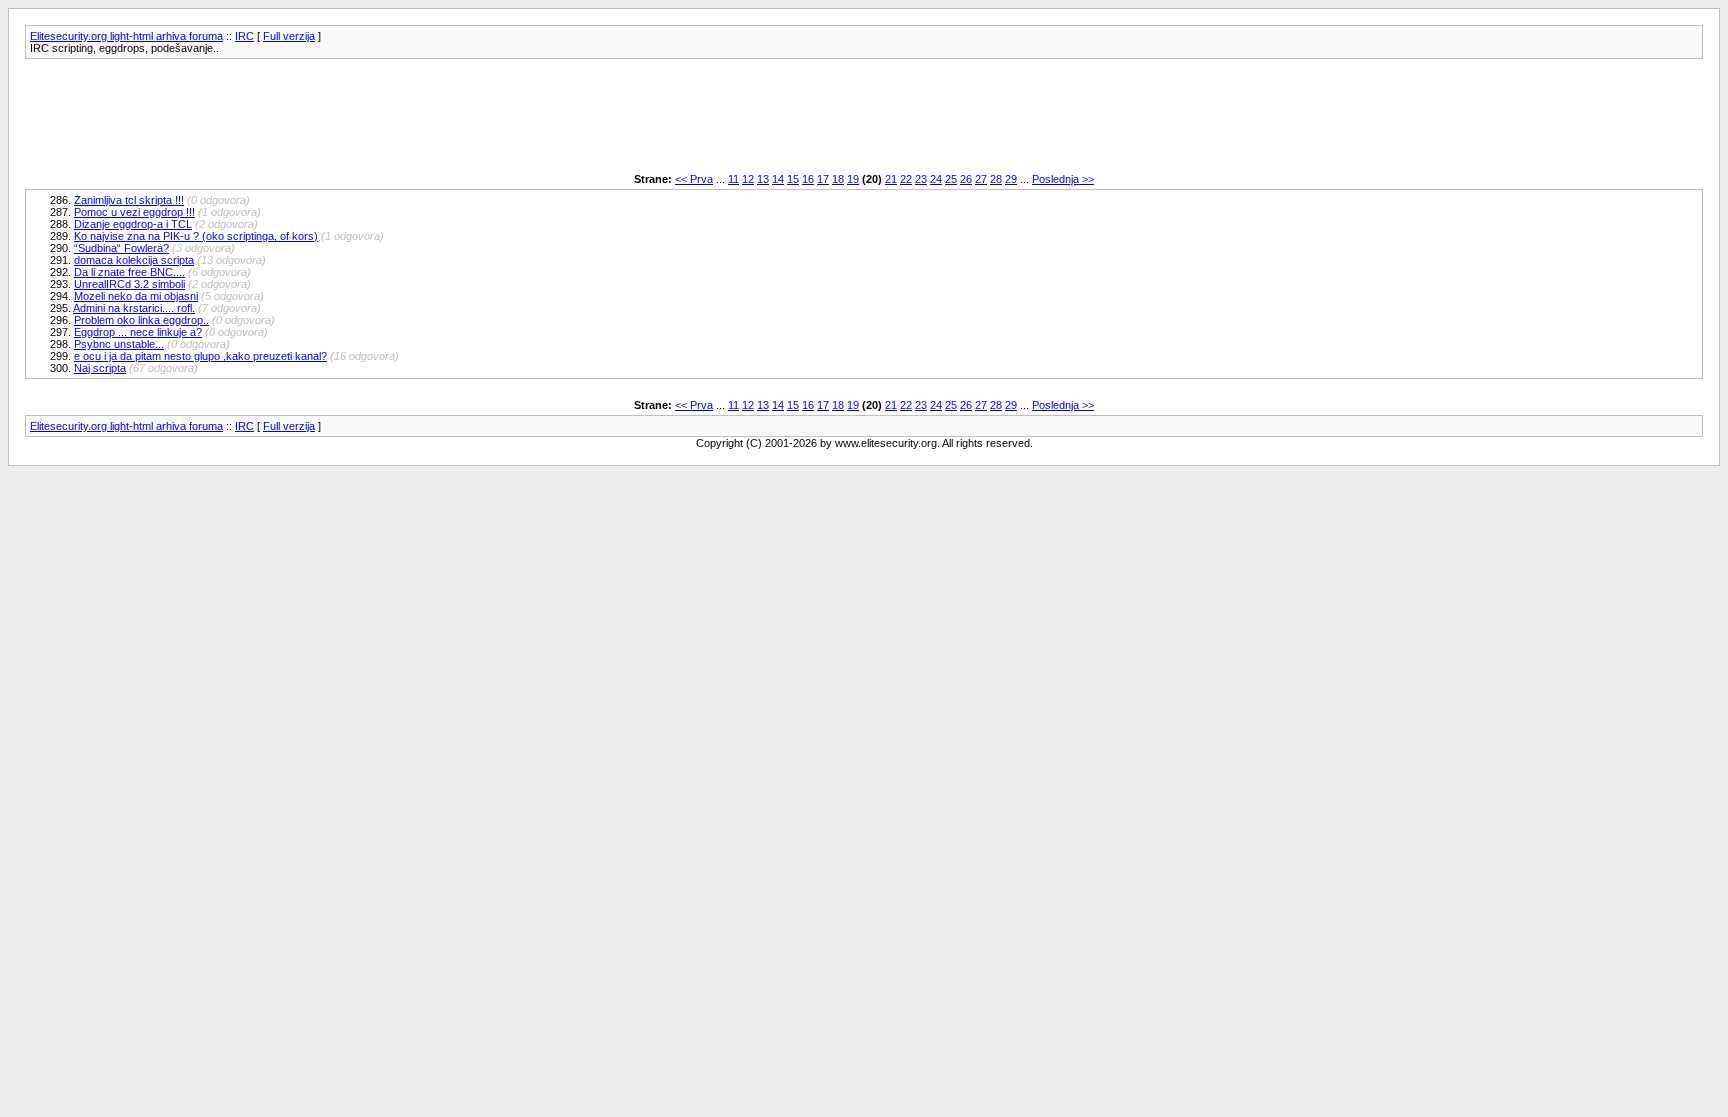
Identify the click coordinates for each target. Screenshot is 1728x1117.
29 (1011, 179)
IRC (244, 36)
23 (921, 179)
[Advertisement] (389, 116)
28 (996, 179)
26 (966, 179)
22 (906, 179)
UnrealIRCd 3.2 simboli (129, 284)
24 (936, 179)
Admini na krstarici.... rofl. (134, 308)
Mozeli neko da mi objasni (136, 296)
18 (838, 179)
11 (733, 179)
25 (951, 179)
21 (891, 179)
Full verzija (289, 36)
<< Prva (694, 179)
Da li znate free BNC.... (129, 272)
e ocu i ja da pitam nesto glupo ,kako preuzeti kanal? (200, 356)
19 (853, 179)
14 (778, 179)
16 (808, 179)
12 (748, 179)
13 (763, 179)
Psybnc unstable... (119, 344)
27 (981, 179)
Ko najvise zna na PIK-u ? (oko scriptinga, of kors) (196, 236)
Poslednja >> (1063, 179)
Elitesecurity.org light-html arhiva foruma (126, 36)
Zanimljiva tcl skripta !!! (129, 200)
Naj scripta (100, 368)
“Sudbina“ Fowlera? (121, 248)
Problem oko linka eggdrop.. (141, 320)
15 (793, 179)
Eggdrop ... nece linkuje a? (138, 332)
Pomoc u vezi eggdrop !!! (134, 212)
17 (823, 179)
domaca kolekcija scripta (134, 260)
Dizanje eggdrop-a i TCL (133, 224)
